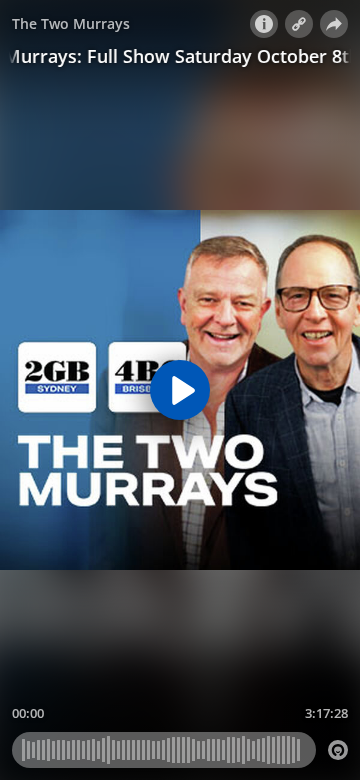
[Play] (180, 390)
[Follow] (299, 24)
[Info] (264, 24)
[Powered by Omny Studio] (338, 750)
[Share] (334, 24)
